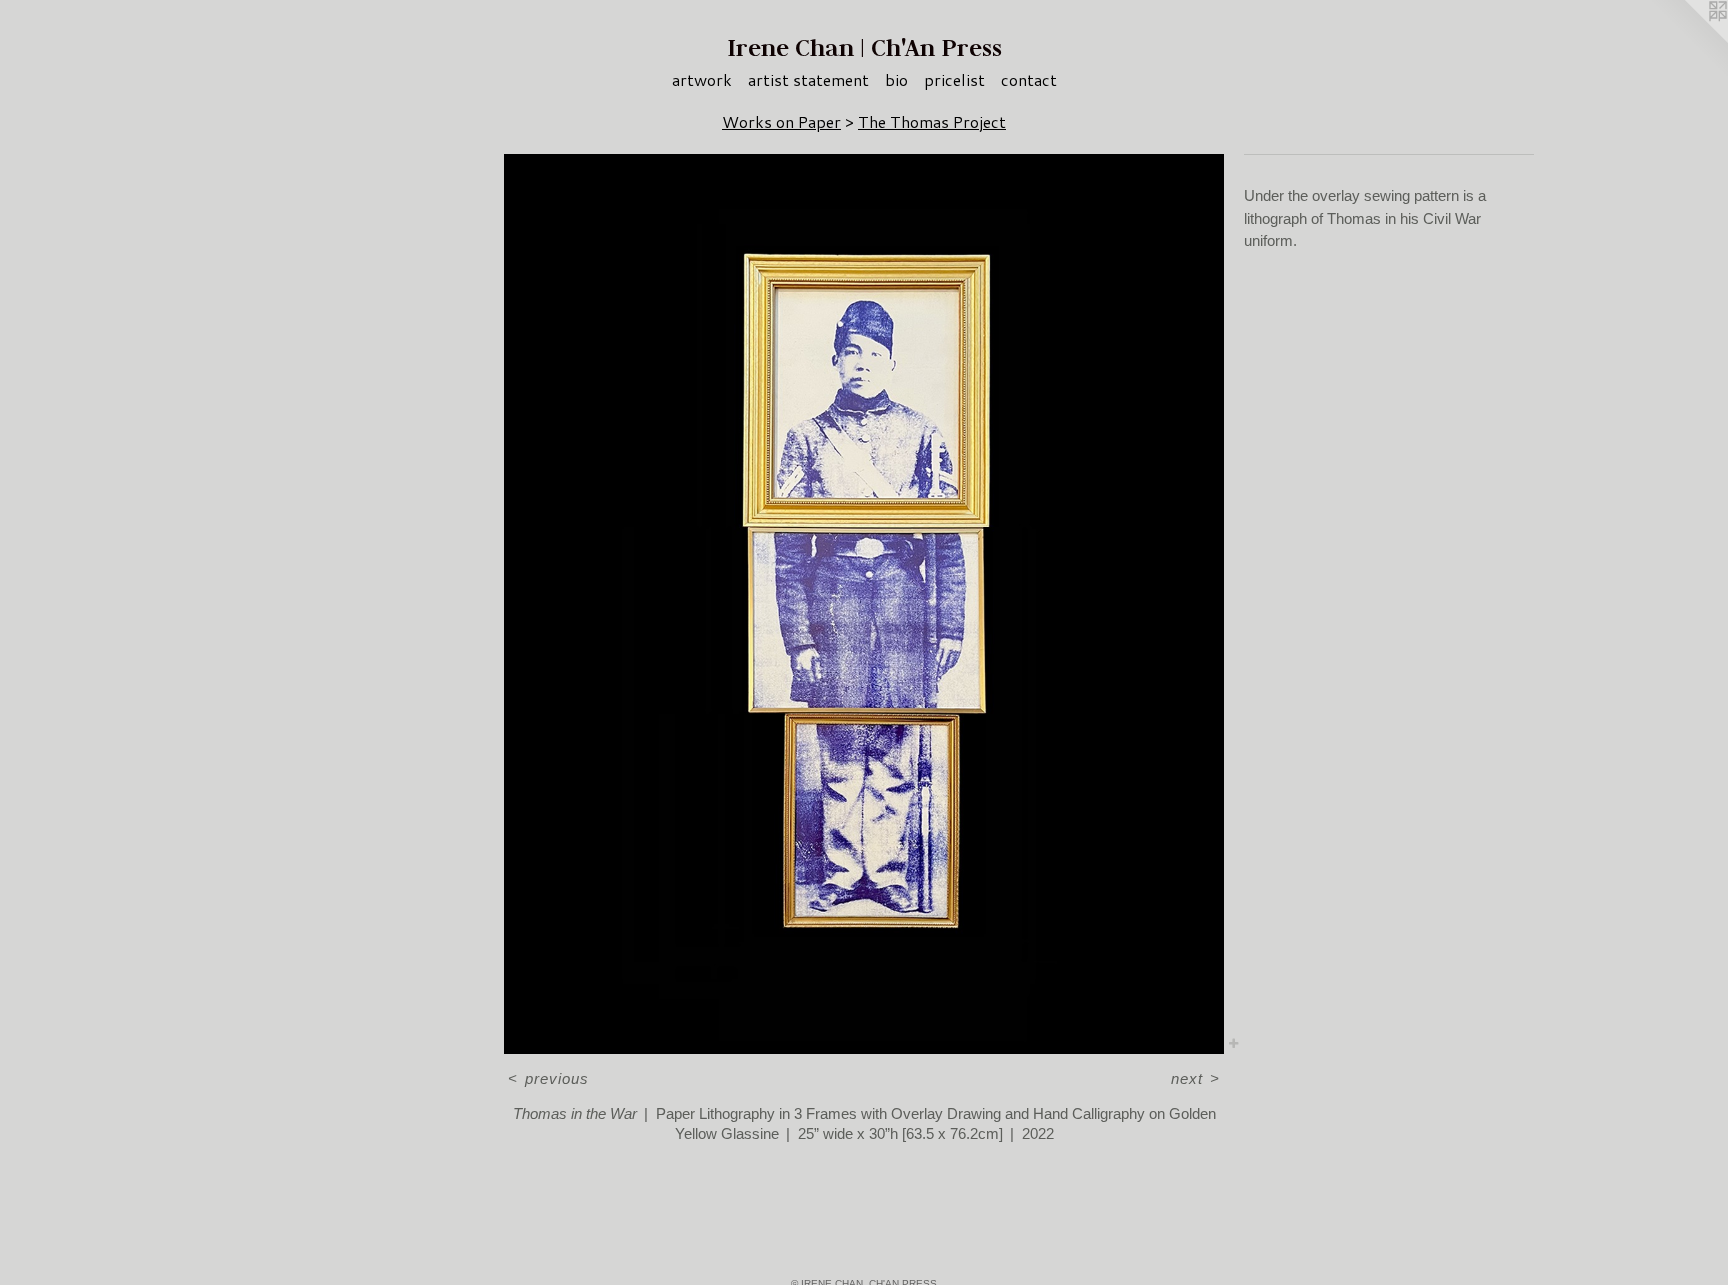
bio (896, 79)
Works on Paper (781, 121)
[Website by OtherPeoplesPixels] (1688, 40)
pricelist (954, 79)
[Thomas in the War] (864, 603)
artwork (702, 79)
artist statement (808, 79)
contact (1029, 79)
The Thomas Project (932, 121)
